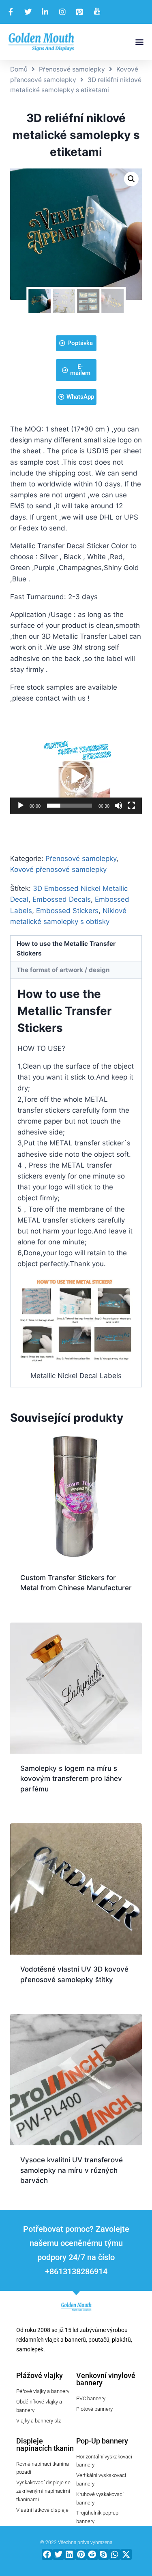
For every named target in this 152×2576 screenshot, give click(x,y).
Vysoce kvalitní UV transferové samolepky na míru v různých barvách (72, 2170)
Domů (19, 69)
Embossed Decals (62, 899)
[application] (76, 777)
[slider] (70, 806)
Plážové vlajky (40, 2375)
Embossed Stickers (67, 911)
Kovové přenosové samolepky (58, 869)
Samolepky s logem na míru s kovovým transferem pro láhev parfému (71, 1779)
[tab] (76, 949)
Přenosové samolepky (72, 69)
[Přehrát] (21, 806)
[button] (139, 42)
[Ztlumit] (118, 806)
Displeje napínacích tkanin (45, 2444)
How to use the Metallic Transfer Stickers (66, 948)
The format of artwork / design (63, 970)
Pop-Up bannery (102, 2441)
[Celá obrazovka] (131, 806)
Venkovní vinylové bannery (106, 2379)
